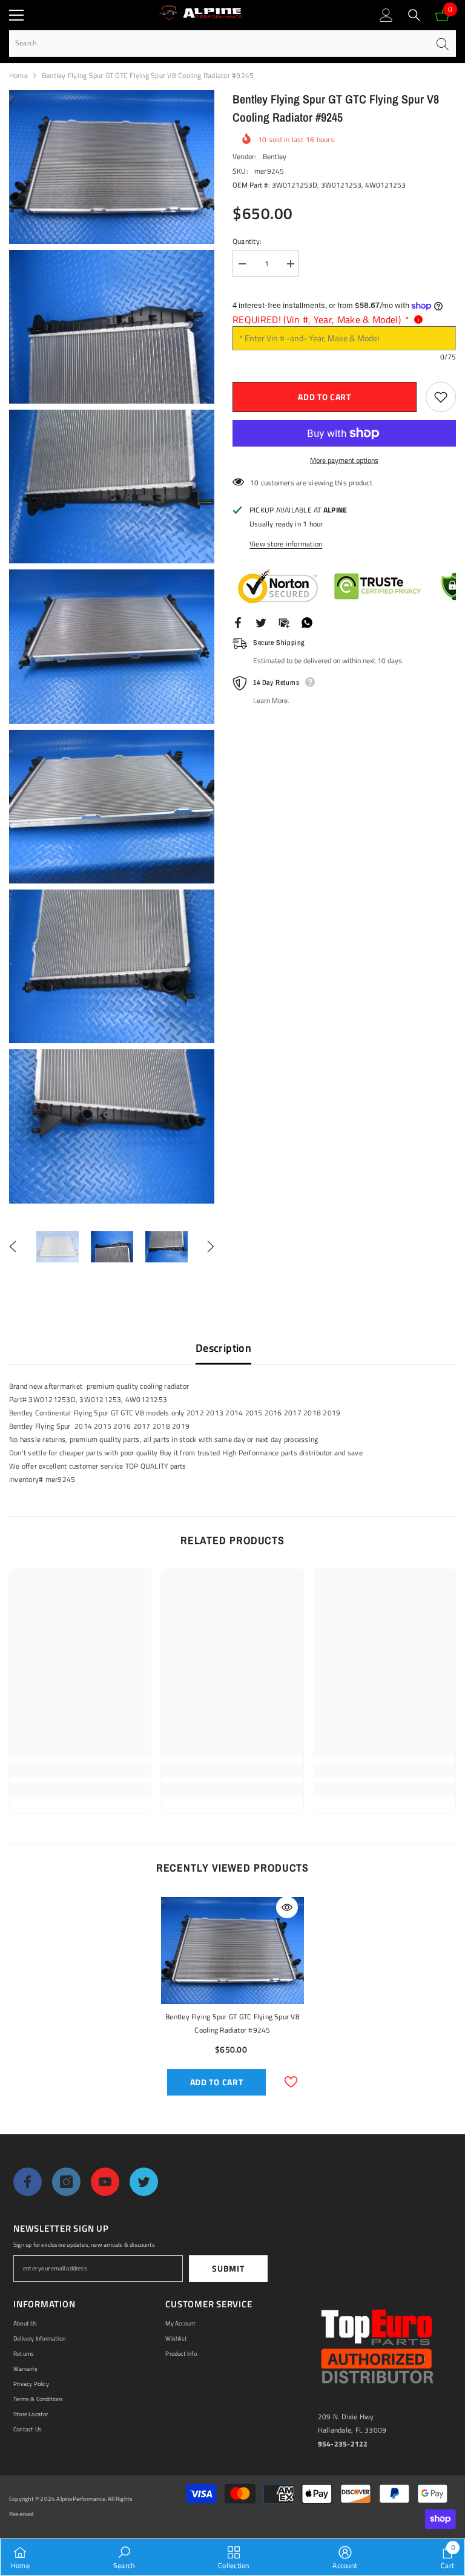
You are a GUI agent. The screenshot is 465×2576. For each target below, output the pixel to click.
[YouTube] (105, 2182)
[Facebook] (238, 622)
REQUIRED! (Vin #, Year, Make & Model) (321, 320)
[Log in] (386, 15)
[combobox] (219, 43)
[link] (80, 1770)
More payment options (344, 460)
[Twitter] (261, 622)
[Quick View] (287, 1907)
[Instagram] (66, 2182)
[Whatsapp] (307, 622)
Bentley (275, 156)
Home (18, 75)
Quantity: (247, 241)
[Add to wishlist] (441, 397)
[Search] (414, 15)
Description (223, 1348)
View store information (286, 544)
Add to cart (325, 397)
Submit (228, 2268)
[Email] (284, 622)
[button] (13, 1247)
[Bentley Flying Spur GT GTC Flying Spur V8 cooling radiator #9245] (232, 1950)
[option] (58, 1247)
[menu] (16, 15)
